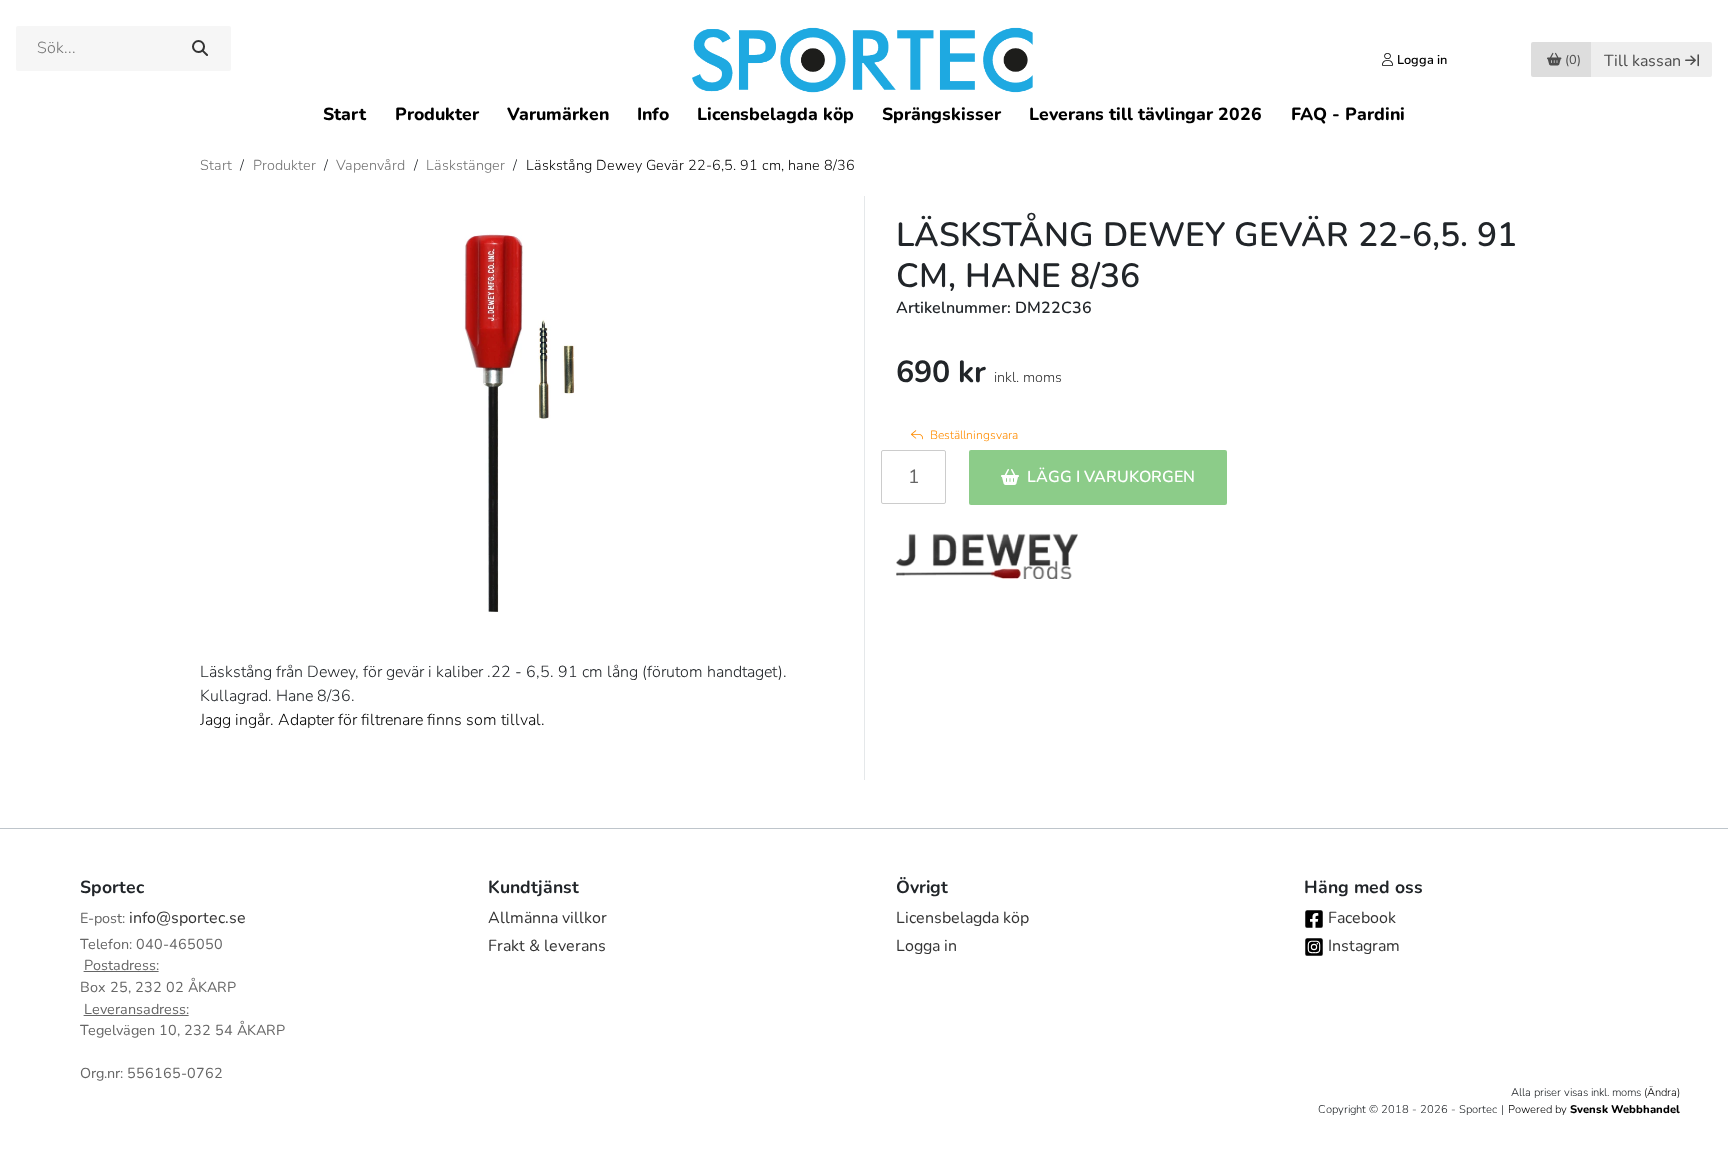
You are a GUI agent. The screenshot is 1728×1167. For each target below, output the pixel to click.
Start (344, 114)
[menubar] (863, 113)
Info (653, 114)
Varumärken (558, 114)
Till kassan (1642, 61)
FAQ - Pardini (1348, 114)
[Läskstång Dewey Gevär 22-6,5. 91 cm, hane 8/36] (516, 412)
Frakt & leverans (547, 946)
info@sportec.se (187, 918)
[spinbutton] (913, 477)
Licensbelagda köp (775, 114)
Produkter (437, 114)
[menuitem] (344, 113)
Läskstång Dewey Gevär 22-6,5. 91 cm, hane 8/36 (690, 165)
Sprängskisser (941, 114)
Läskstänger (465, 165)
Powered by (1594, 1109)
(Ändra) (1662, 1092)
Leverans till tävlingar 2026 (1145, 114)
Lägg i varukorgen (1111, 477)
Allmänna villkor (547, 918)
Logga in (926, 946)
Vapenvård (370, 165)
